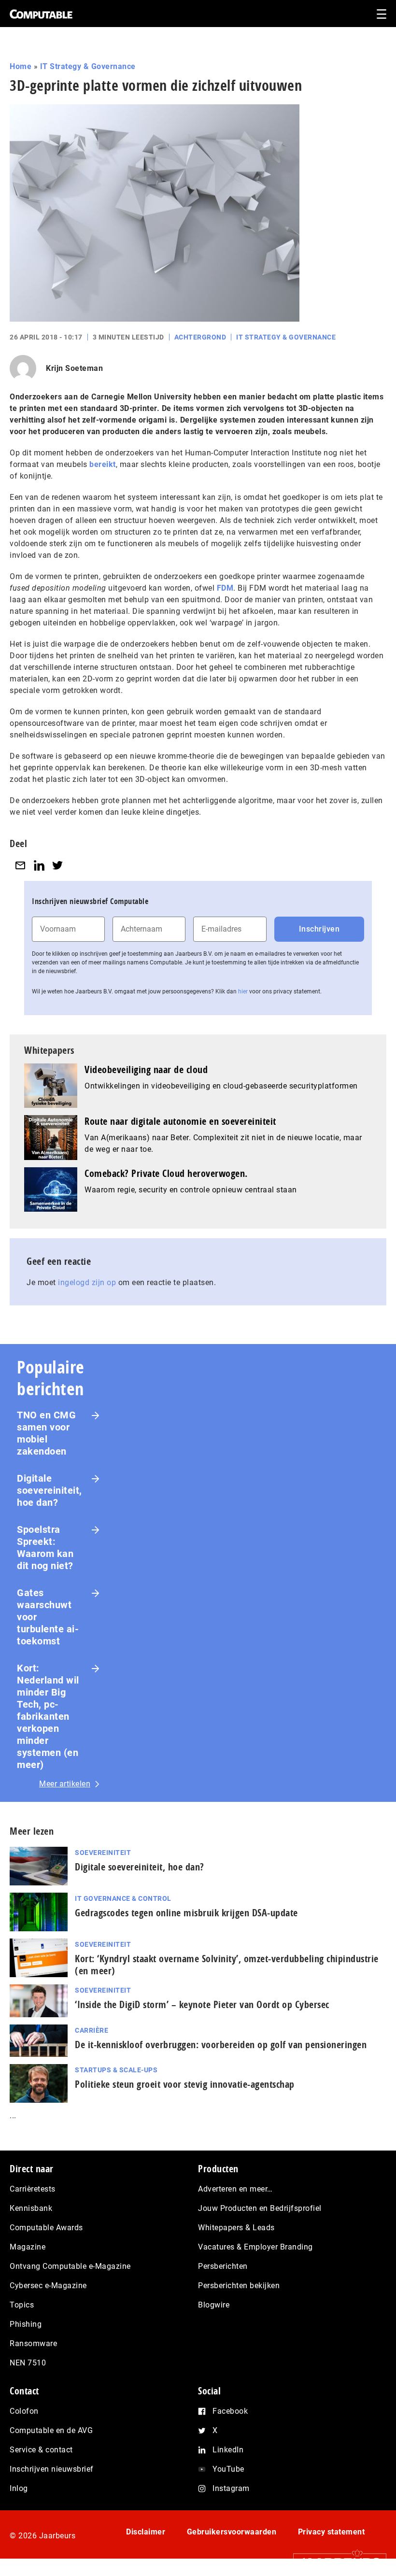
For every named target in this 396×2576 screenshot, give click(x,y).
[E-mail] (20, 865)
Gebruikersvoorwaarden (232, 2532)
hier (243, 991)
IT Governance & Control (123, 1898)
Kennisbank (31, 2208)
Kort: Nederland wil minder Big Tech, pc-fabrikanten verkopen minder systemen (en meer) (48, 1716)
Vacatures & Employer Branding (255, 2247)
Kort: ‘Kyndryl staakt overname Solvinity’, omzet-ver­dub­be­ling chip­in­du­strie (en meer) (227, 1965)
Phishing (26, 2324)
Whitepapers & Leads (236, 2228)
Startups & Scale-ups (116, 2070)
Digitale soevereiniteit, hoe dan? (49, 1490)
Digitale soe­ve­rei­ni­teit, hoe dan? (140, 1867)
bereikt (103, 464)
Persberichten (223, 2266)
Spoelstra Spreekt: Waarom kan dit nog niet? (45, 1548)
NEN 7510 (28, 2363)
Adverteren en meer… (235, 2189)
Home (21, 66)
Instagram (231, 2488)
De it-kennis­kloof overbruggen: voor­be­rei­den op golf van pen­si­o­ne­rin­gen (221, 2045)
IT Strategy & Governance (88, 66)
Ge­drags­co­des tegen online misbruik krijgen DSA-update (186, 1913)
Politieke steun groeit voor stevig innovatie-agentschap (185, 2084)
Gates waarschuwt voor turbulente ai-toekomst (48, 1617)
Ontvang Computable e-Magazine (70, 2266)
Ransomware (33, 2343)
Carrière (92, 2030)
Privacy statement (332, 2532)
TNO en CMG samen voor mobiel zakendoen (46, 1433)
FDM (225, 588)
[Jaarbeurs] (335, 2562)
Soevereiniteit (103, 1853)
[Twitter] (57, 865)
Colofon (24, 2411)
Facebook (230, 2411)
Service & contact (41, 2450)
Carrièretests (33, 2189)
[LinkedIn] (39, 865)
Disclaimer (146, 2532)
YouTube (228, 2469)
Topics (22, 2305)
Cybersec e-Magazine (48, 2286)
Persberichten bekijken (239, 2286)
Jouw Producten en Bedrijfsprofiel (260, 2208)
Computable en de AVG (51, 2430)
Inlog (19, 2488)
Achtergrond (200, 337)
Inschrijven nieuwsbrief (52, 2469)
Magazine (28, 2247)
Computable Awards (46, 2228)
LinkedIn (228, 2450)
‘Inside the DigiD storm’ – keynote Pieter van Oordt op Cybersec (202, 2004)
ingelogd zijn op (87, 1282)
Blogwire (214, 2305)
